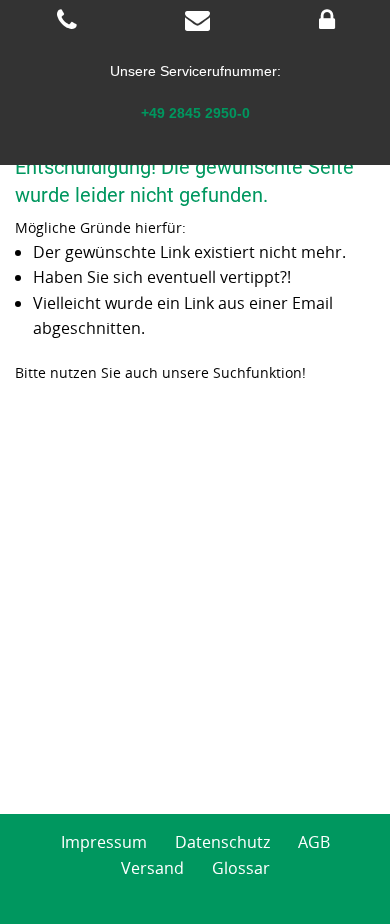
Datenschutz (222, 842)
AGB (314, 842)
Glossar (241, 868)
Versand (152, 868)
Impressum (104, 842)
